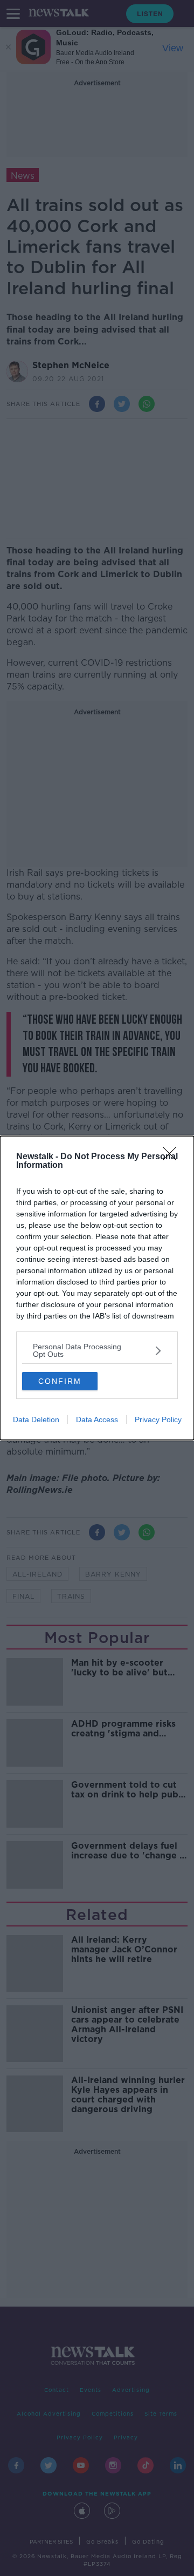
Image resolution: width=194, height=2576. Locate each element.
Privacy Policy (158, 1419)
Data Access (97, 1419)
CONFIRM (60, 1381)
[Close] (173, 1157)
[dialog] (97, 1288)
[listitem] (97, 1350)
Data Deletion (36, 1419)
